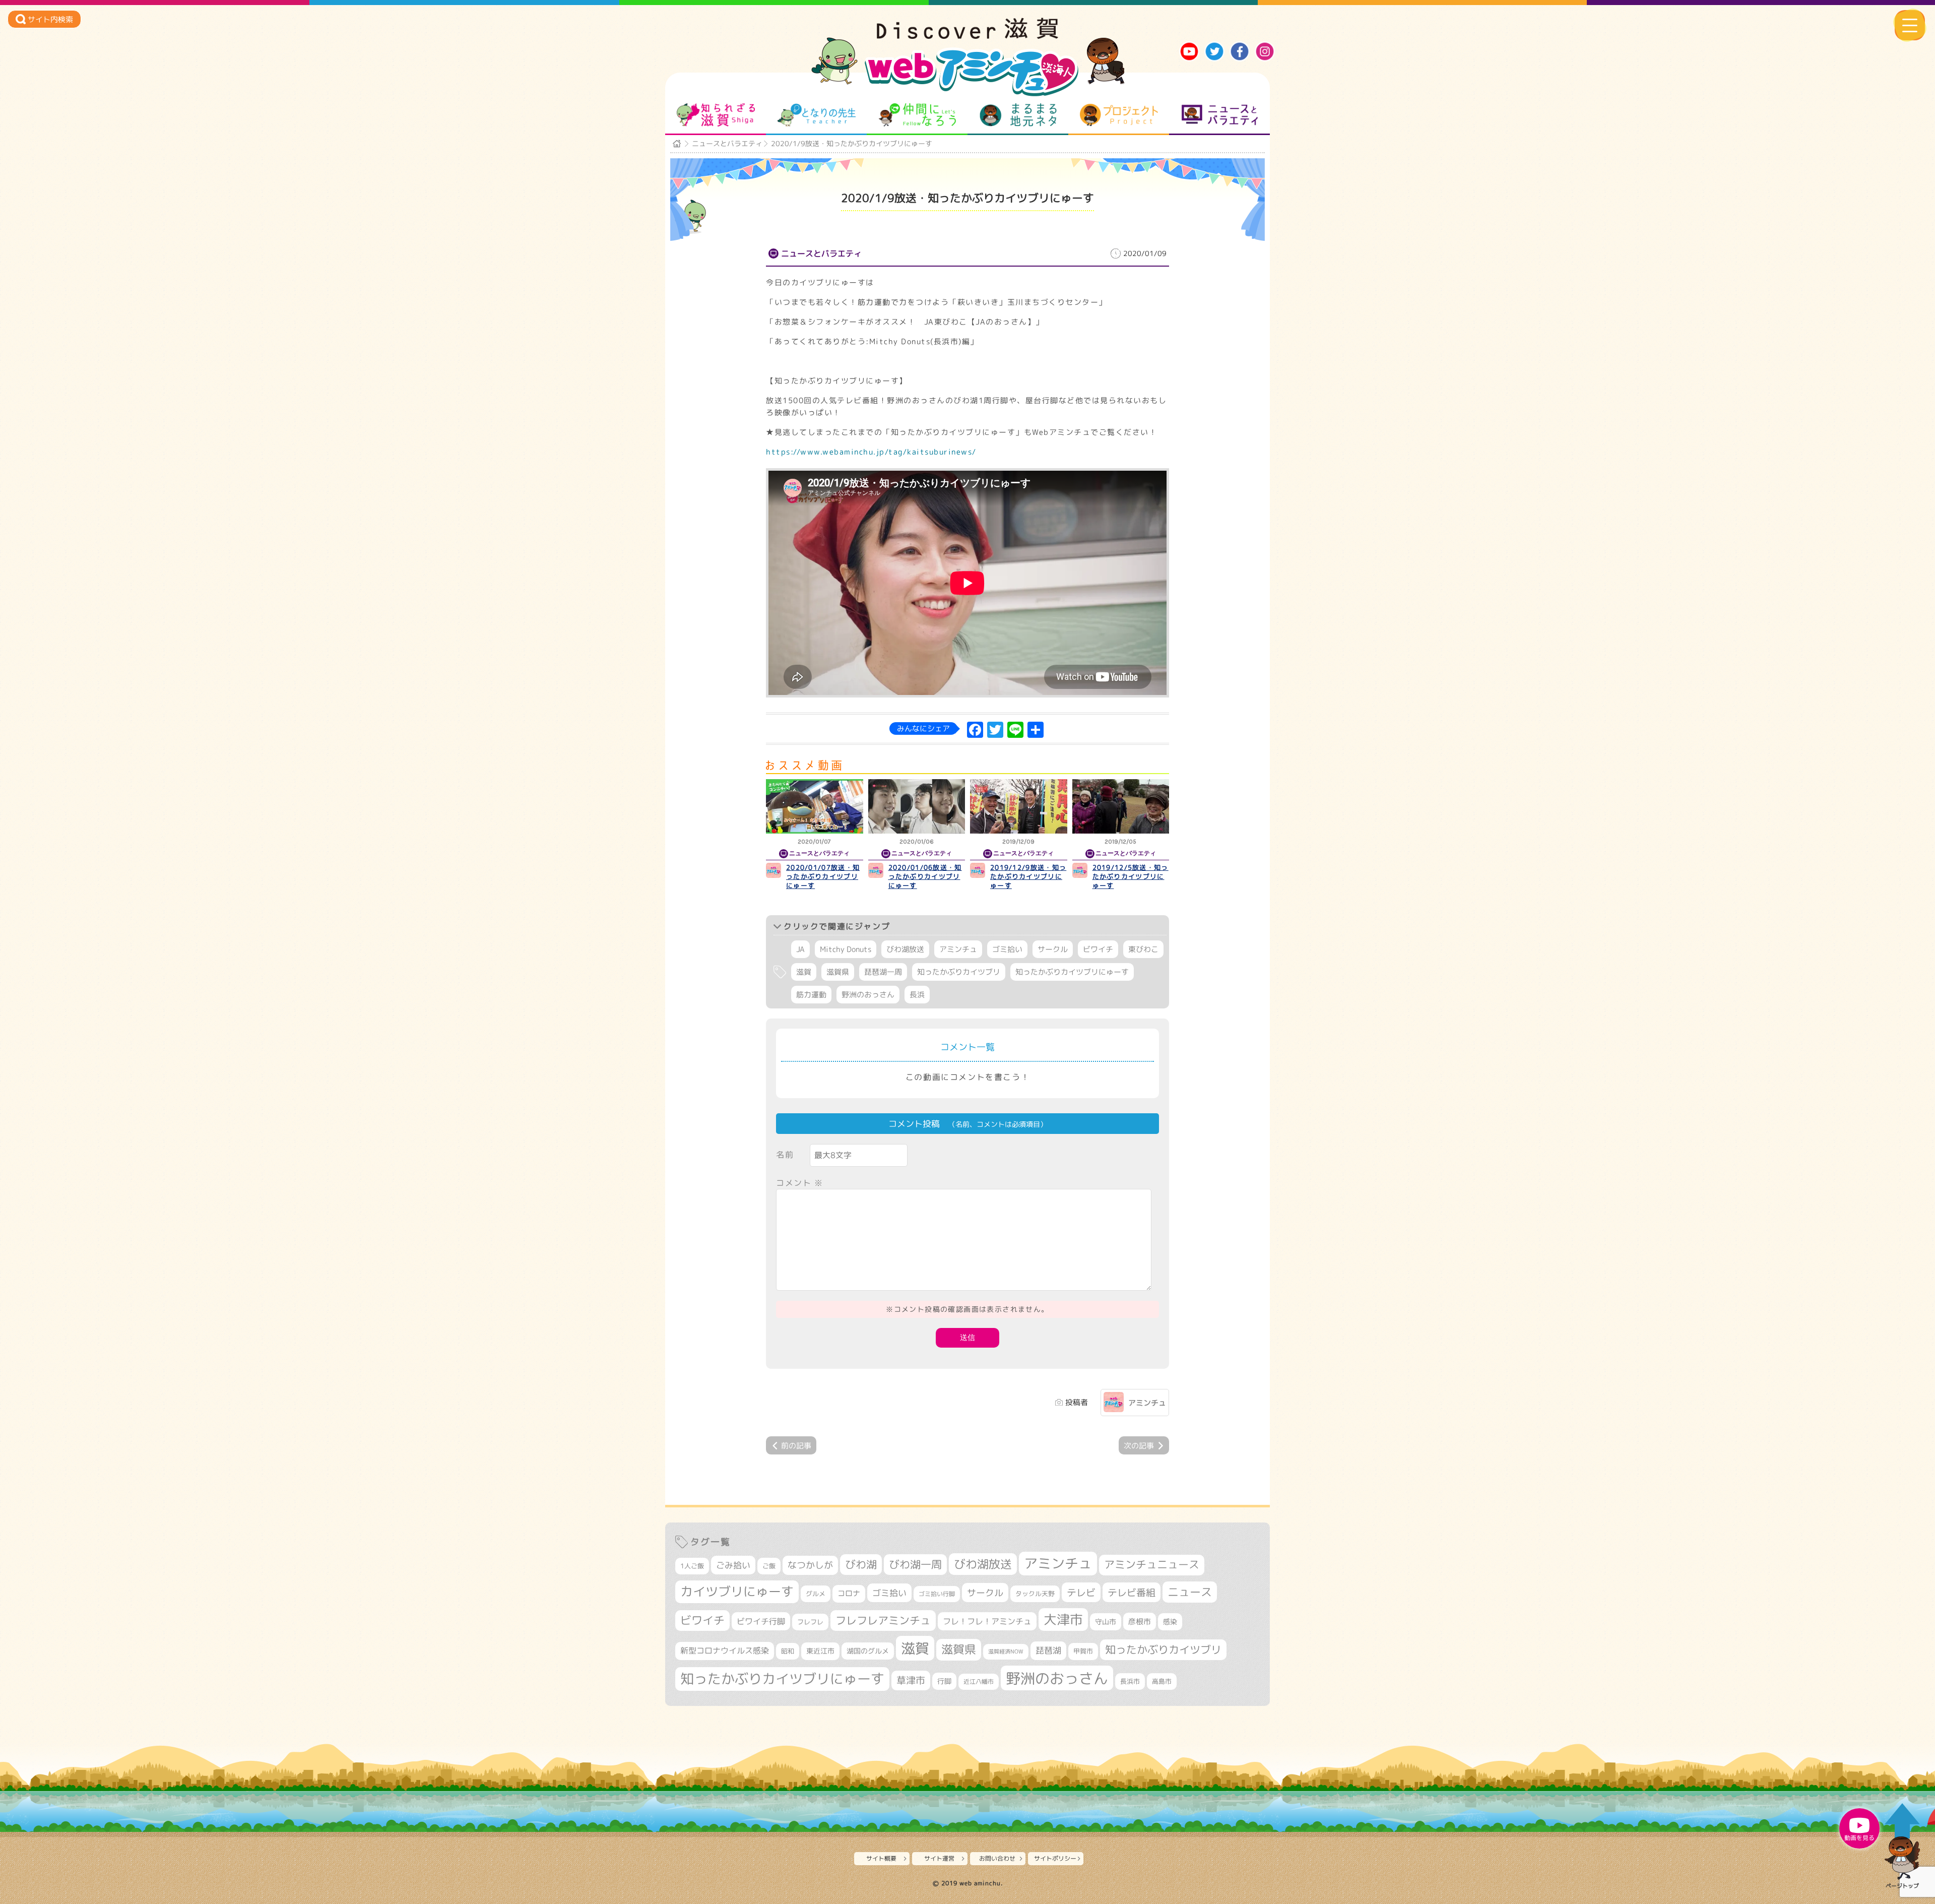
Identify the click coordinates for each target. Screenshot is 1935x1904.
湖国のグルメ (868, 1651)
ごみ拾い (733, 1565)
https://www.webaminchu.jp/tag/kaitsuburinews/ (871, 452)
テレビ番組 (1132, 1592)
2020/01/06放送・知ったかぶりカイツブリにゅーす (925, 876)
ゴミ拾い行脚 (937, 1594)
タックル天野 (1035, 1594)
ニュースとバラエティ (1220, 115)
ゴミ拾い (1007, 949)
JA (800, 949)
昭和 (788, 1651)
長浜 (917, 995)
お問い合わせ (997, 1858)
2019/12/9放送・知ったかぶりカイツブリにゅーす (1028, 876)
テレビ (1081, 1592)
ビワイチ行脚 (761, 1621)
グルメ (816, 1594)
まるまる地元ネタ (1018, 115)
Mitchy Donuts (846, 949)
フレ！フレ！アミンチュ (987, 1621)
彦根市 (1140, 1622)
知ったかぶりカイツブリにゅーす (1072, 972)
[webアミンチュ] (967, 36)
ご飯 (769, 1566)
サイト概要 (881, 1858)
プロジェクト (1119, 115)
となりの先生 (817, 115)
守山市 (1106, 1622)
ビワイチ (1098, 949)
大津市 (1063, 1620)
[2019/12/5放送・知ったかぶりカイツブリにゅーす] (1121, 806)
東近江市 (820, 1651)
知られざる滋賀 (716, 115)
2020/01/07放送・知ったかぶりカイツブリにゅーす (823, 876)
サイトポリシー (1055, 1858)
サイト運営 (939, 1858)
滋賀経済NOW (1006, 1652)
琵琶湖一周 (883, 972)
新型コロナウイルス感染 (725, 1651)
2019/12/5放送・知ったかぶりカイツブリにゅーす (1131, 876)
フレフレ (810, 1622)
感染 (1170, 1622)
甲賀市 (1083, 1651)
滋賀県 (838, 972)
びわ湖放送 (905, 949)
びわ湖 (861, 1564)
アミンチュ (958, 949)
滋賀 (804, 972)
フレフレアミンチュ (883, 1620)
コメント (800, 1183)
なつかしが (810, 1565)
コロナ (849, 1593)
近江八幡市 (979, 1681)
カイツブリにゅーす (737, 1591)
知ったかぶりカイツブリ (959, 972)
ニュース (1190, 1592)
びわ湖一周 (915, 1564)
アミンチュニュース (1152, 1565)
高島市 (1162, 1681)
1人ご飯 (692, 1566)
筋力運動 (811, 995)
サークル (1053, 949)
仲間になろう (917, 115)
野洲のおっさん (868, 995)
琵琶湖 (1048, 1650)
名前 (785, 1155)
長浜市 (1130, 1681)
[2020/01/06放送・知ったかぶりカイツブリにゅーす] (917, 806)
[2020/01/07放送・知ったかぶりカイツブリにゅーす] (815, 806)
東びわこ (1143, 949)
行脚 (944, 1681)
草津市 (911, 1680)
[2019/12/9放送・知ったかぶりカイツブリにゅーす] (1019, 806)
